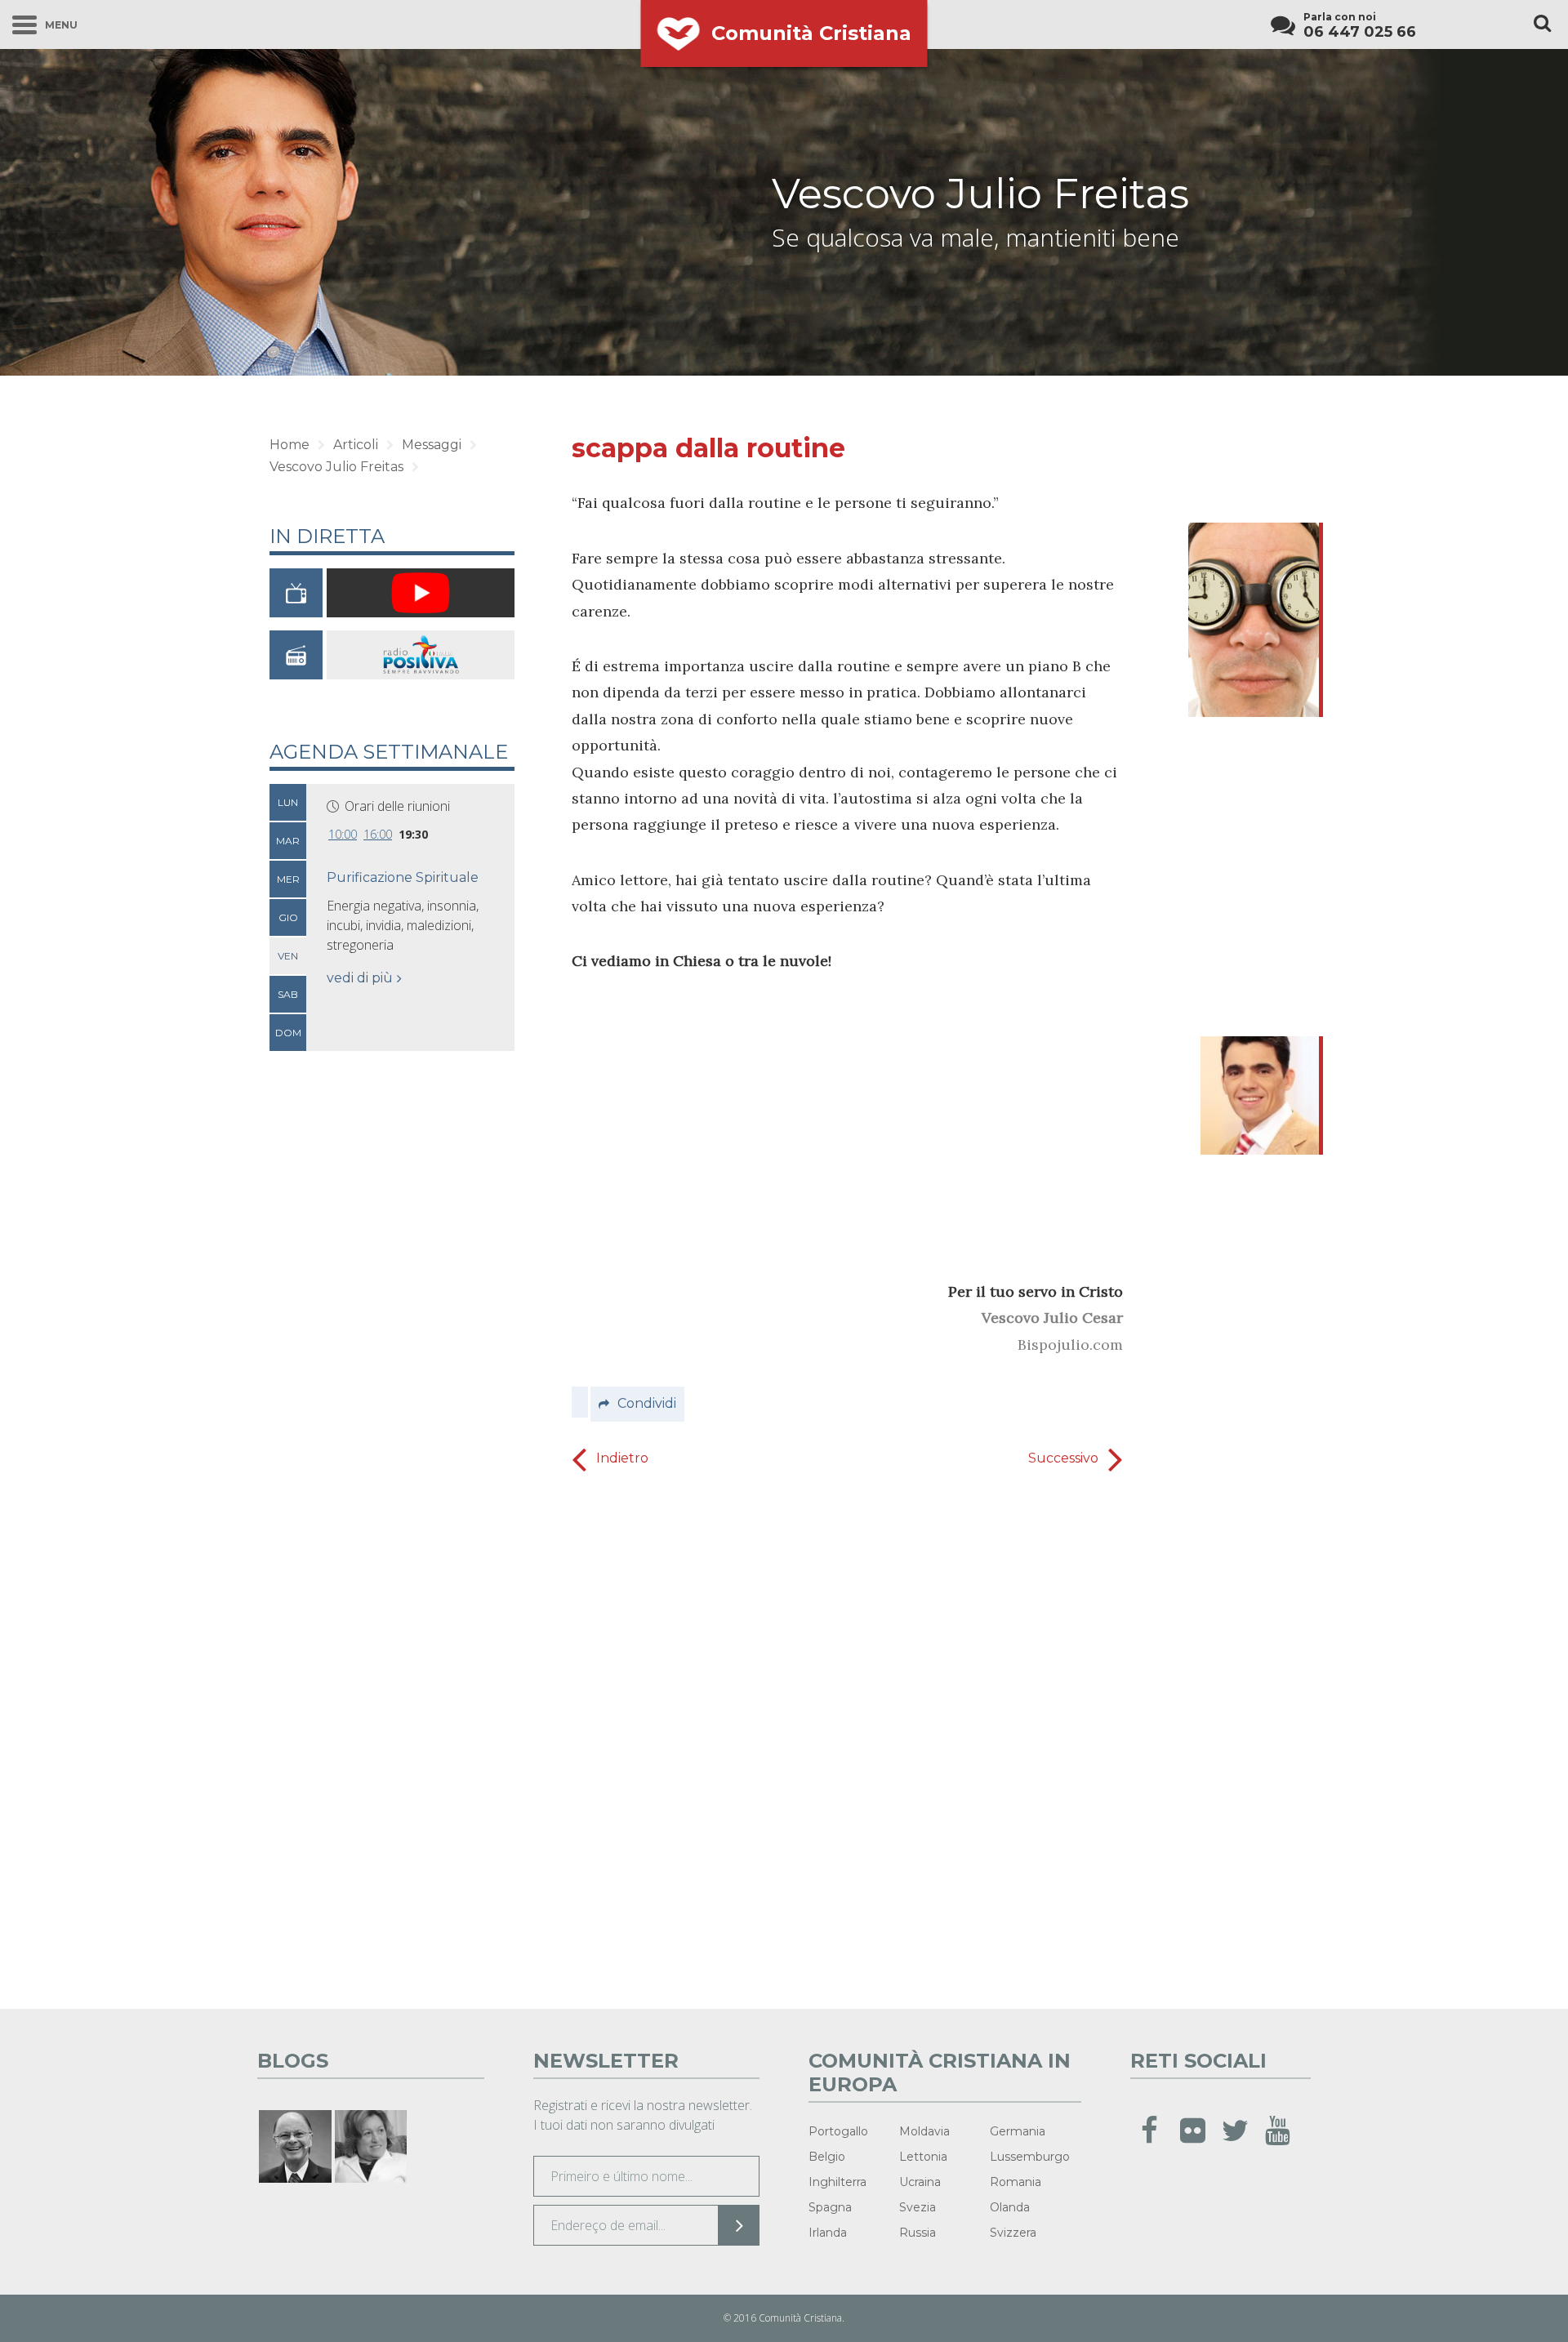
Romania (1016, 2182)
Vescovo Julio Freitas (980, 194)
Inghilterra (837, 2182)
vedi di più (360, 978)
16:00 (378, 834)
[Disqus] (847, 1735)
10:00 (343, 834)
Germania (1018, 2131)
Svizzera (1013, 2233)
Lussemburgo (1030, 2157)
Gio (288, 917)
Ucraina (920, 2182)
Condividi (647, 1403)
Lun (288, 802)
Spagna (830, 2207)
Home (290, 445)
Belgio (827, 2157)
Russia (918, 2233)
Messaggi (432, 445)
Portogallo (838, 2131)
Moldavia (924, 2131)
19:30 (413, 834)
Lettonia (923, 2157)
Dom (288, 1033)
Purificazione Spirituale (403, 877)
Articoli (356, 445)
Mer (288, 879)
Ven (288, 956)
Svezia (918, 2207)
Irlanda (828, 2233)
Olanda (1010, 2207)
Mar (288, 841)
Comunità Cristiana (811, 33)
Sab (288, 994)
